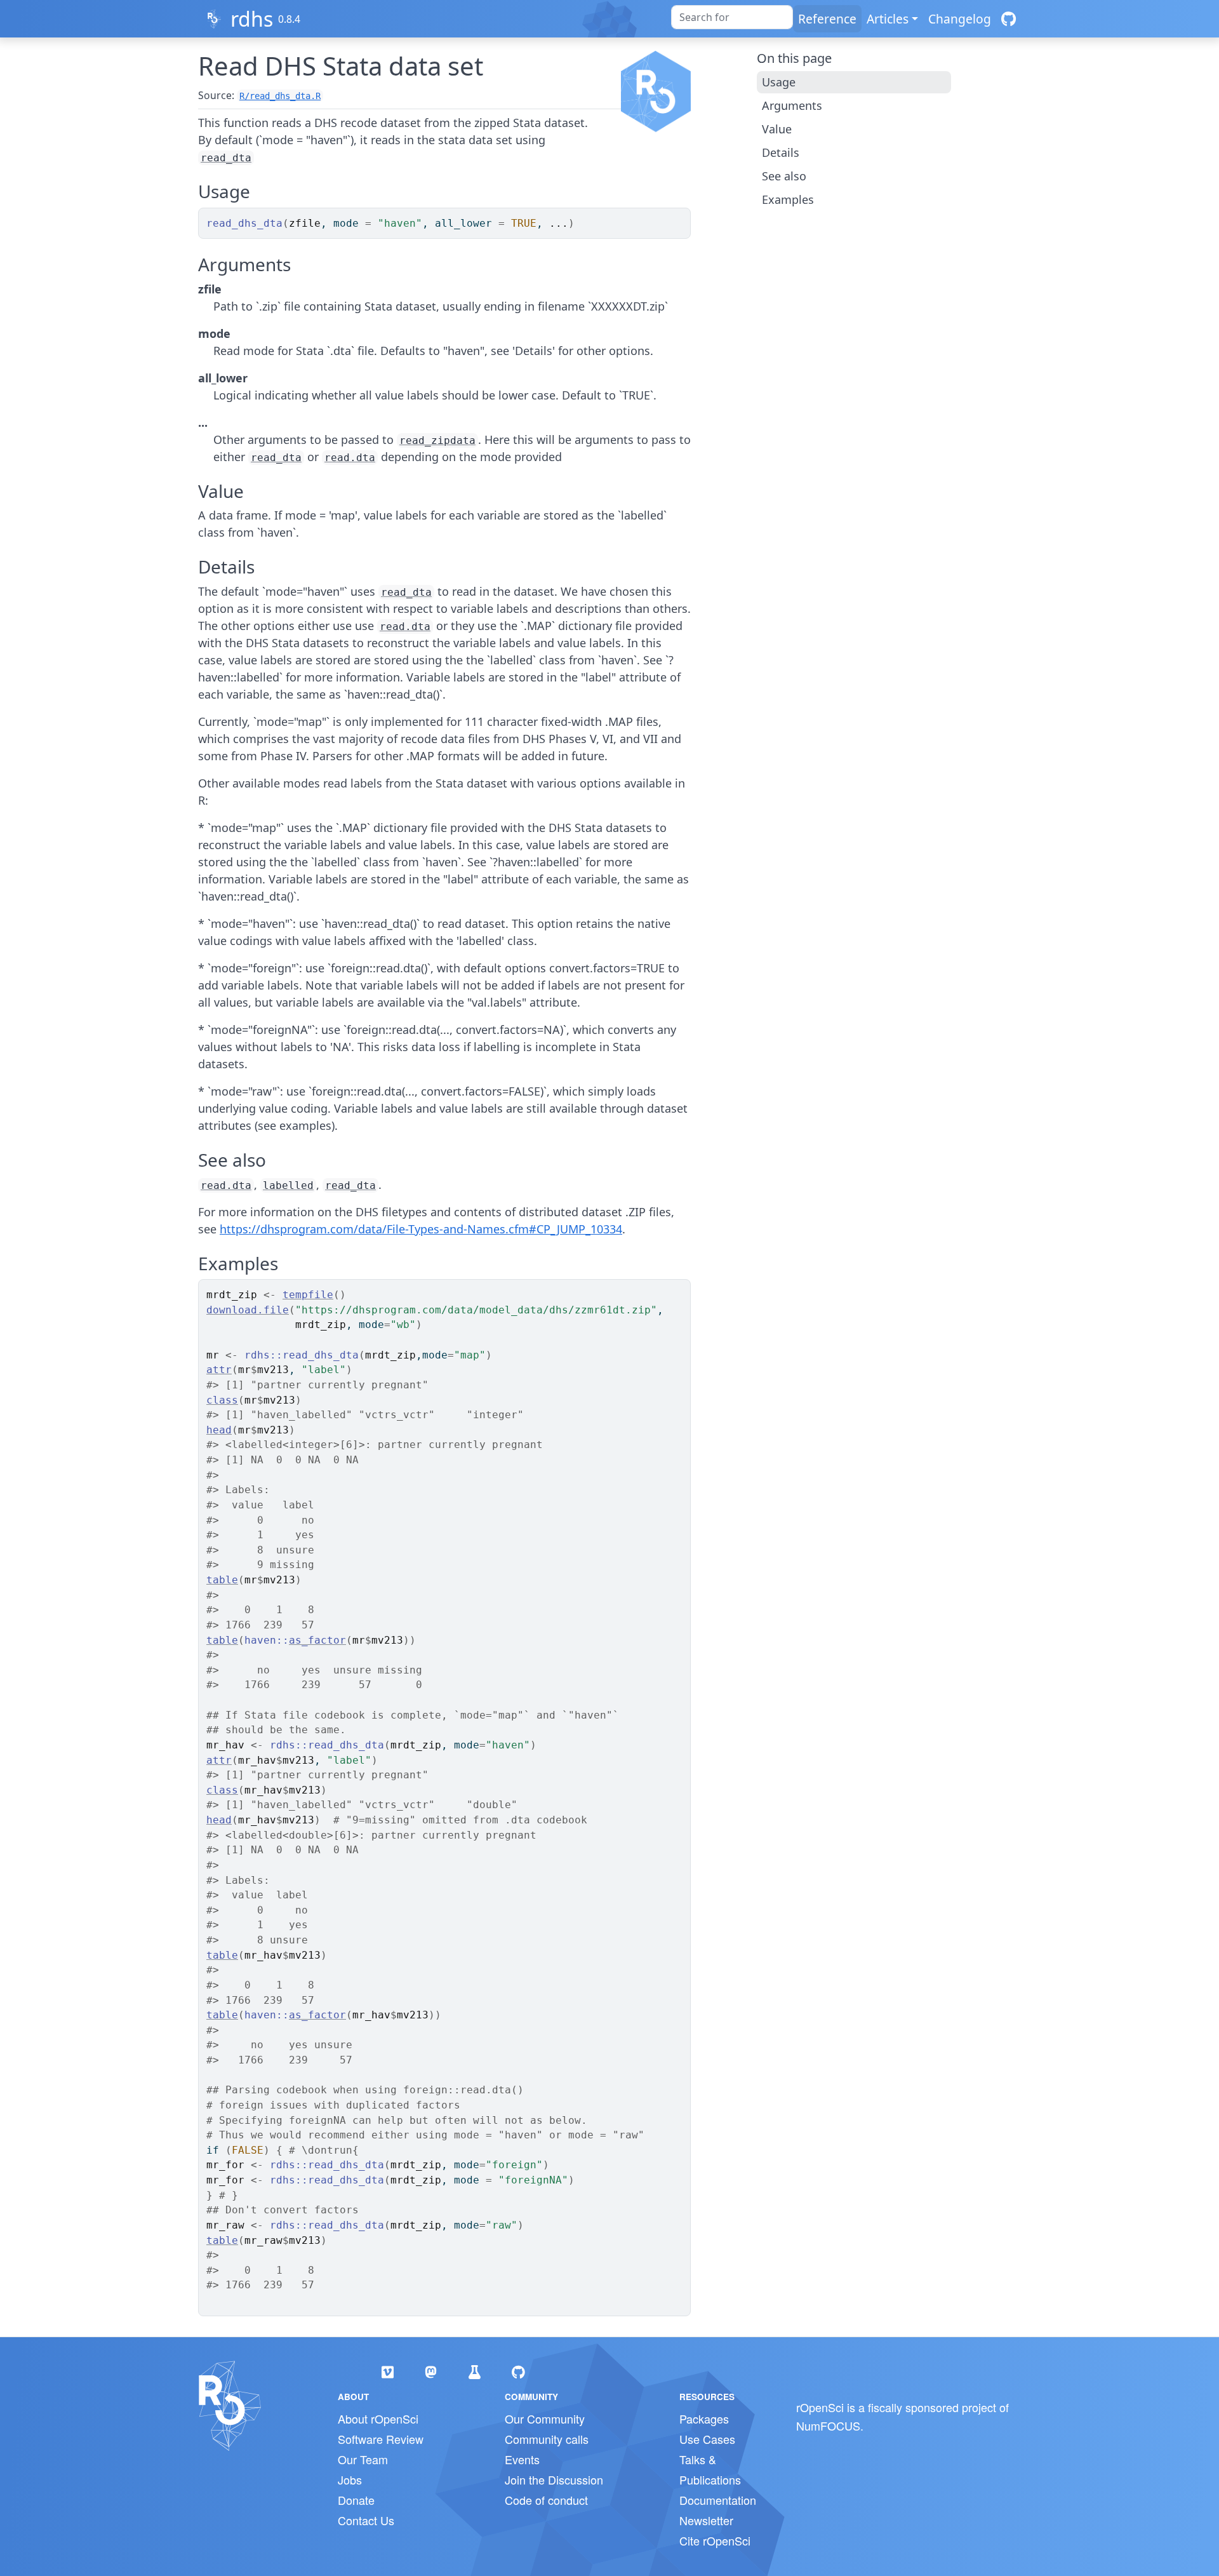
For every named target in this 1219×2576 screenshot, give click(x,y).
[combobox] (732, 17)
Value (777, 129)
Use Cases (707, 2439)
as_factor (317, 1640)
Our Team (363, 2459)
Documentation (718, 2500)
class (222, 1400)
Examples (788, 199)
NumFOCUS (828, 2425)
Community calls (547, 2439)
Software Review (381, 2439)
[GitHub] (1009, 19)
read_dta (226, 158)
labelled (288, 1185)
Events (522, 2459)
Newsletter (706, 2520)
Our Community (545, 2418)
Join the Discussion (554, 2479)
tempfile (308, 1295)
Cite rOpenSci (715, 2540)
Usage (779, 82)
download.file (248, 1310)
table (222, 1580)
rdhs (252, 19)
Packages (704, 2418)
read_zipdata (437, 440)
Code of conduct (546, 2500)
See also (784, 176)
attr (219, 1370)
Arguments (792, 105)
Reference (827, 19)
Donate (356, 2500)
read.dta (350, 458)
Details (781, 152)
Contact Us (366, 2520)
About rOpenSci (378, 2418)
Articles (888, 19)
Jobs (350, 2479)
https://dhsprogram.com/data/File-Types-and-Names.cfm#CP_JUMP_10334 (421, 1229)
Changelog (960, 19)
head (219, 1430)
